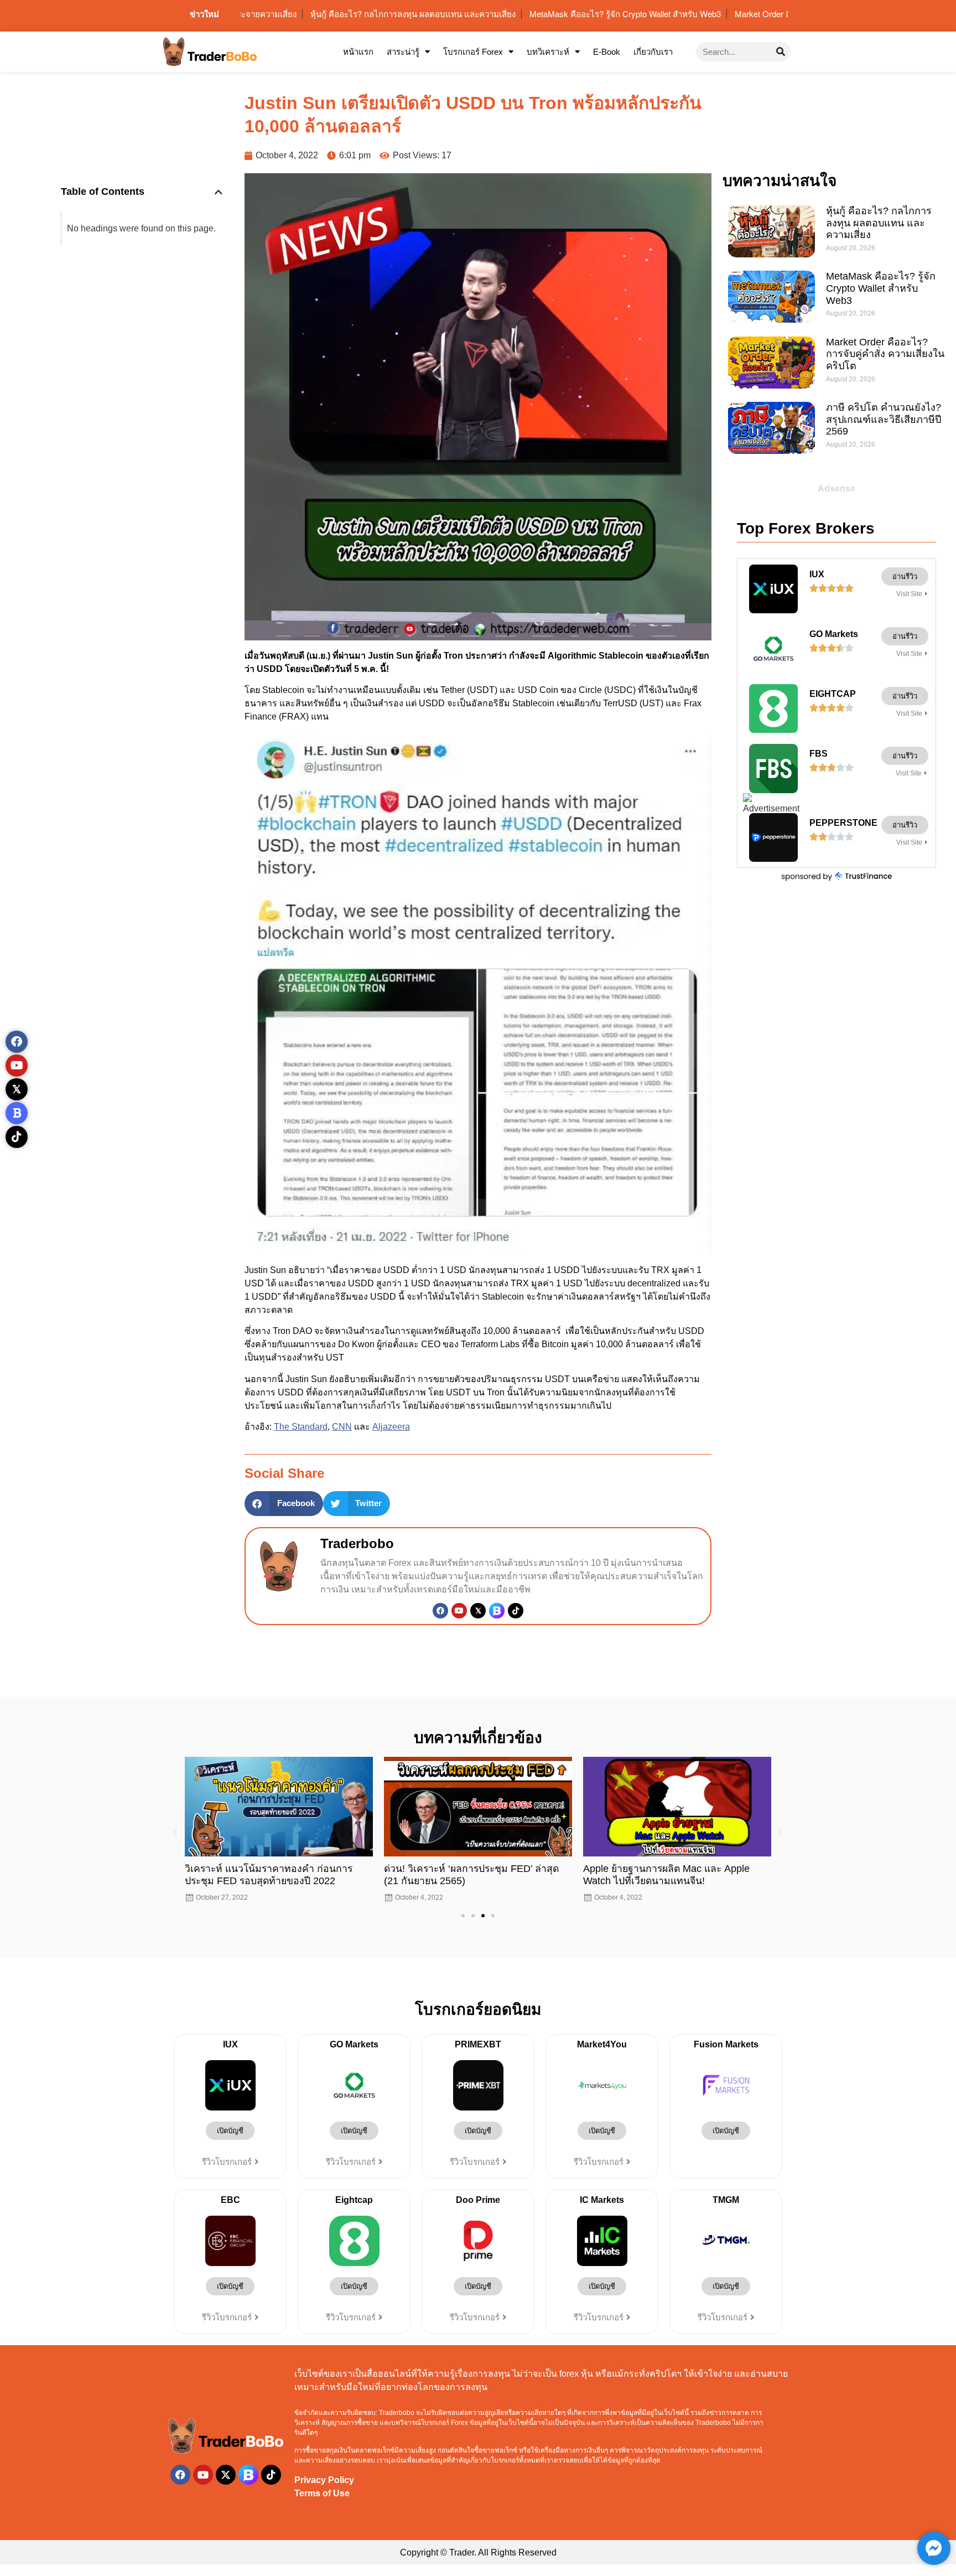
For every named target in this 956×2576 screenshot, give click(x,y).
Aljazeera (391, 1427)
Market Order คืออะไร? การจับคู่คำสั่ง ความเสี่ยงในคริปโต (885, 354)
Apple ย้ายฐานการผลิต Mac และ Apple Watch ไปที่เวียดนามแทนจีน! (666, 1874)
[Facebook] (440, 1611)
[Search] (781, 52)
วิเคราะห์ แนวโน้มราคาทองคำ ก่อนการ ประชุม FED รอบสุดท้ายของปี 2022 (269, 1874)
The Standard (301, 1427)
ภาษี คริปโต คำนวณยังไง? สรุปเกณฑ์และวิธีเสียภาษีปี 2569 (884, 419)
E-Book (607, 52)
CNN (342, 1427)
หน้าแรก (358, 52)
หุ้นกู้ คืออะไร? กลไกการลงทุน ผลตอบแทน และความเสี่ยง (879, 223)
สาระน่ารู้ (403, 52)
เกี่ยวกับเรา (653, 52)
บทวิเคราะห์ (548, 52)
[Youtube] (459, 1611)
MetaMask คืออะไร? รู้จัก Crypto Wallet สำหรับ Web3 (881, 288)
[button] (219, 192)
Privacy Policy (324, 2480)
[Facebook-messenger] (934, 2548)
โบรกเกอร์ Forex (473, 52)
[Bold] (17, 1113)
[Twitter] (478, 1611)
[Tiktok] (516, 1611)
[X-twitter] (226, 2475)
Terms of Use (322, 2493)
